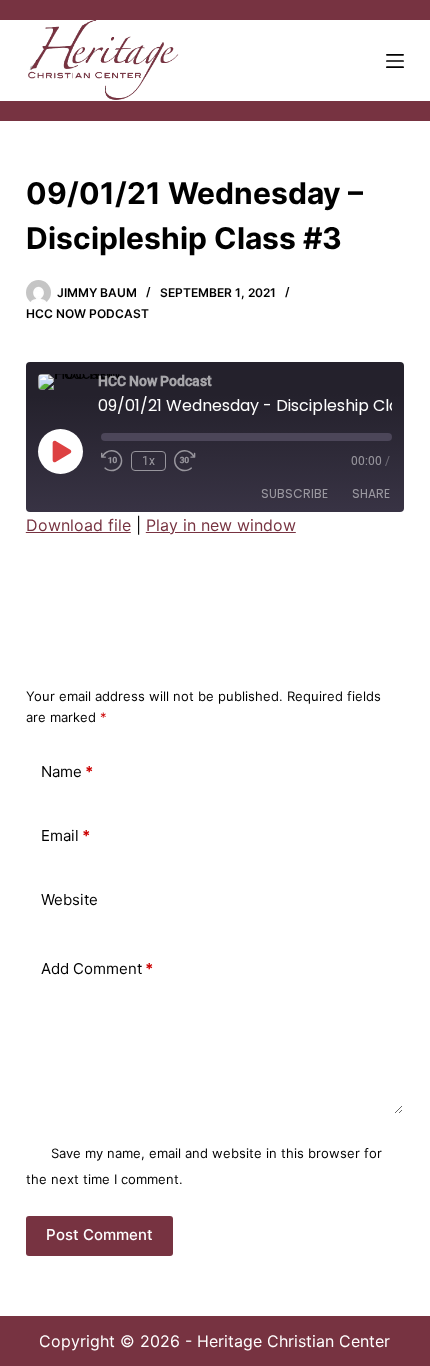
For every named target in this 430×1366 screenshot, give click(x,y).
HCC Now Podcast (87, 313)
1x (148, 461)
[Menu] (395, 61)
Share (371, 493)
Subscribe (294, 493)
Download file (78, 525)
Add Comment (97, 968)
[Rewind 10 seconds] (112, 461)
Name (67, 771)
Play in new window (221, 525)
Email (65, 835)
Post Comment (99, 1234)
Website (69, 899)
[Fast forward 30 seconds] (185, 461)
